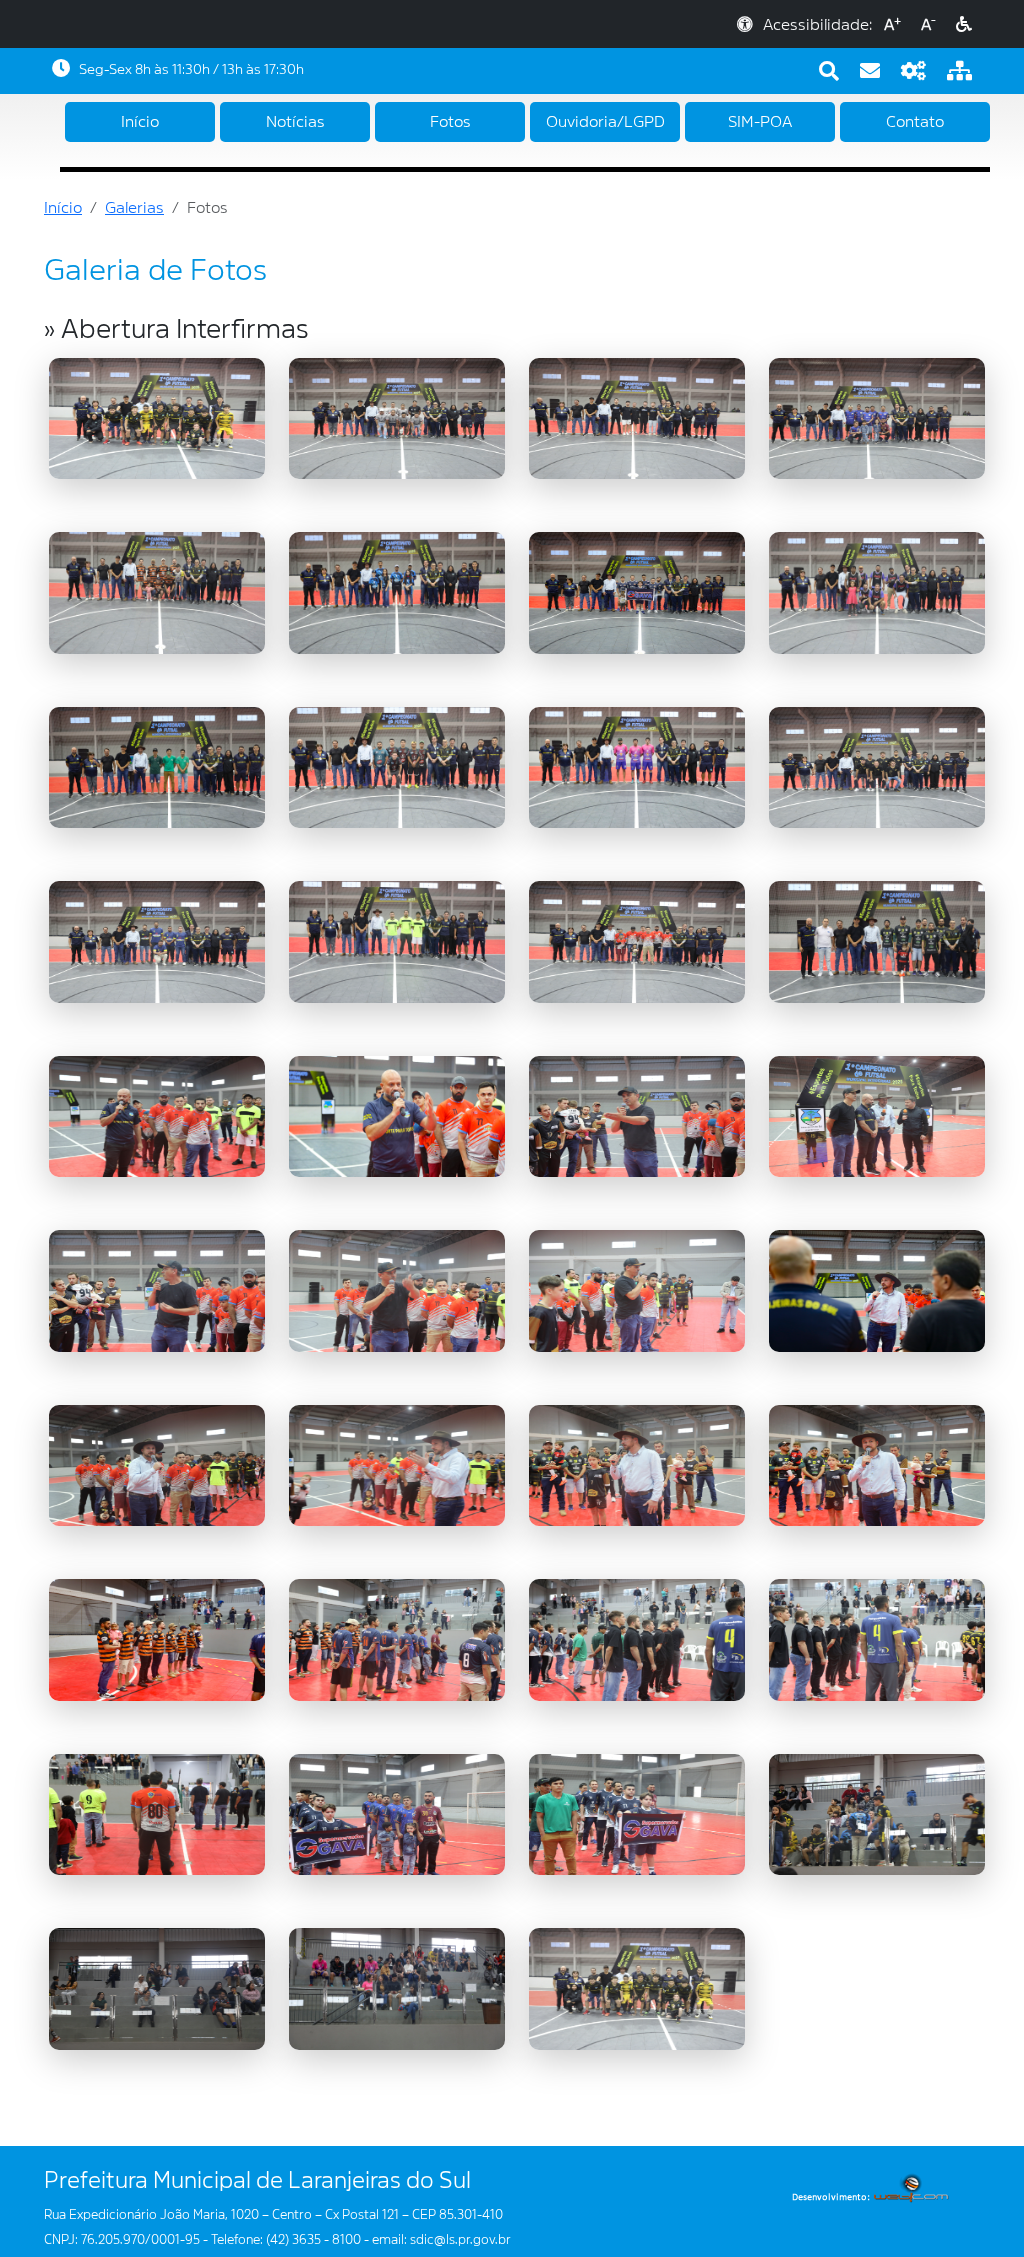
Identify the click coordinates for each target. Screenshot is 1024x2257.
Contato (915, 122)
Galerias (134, 208)
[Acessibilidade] (964, 25)
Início (140, 122)
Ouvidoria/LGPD (605, 122)
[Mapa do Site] (959, 71)
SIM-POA (760, 122)
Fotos (450, 122)
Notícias (295, 122)
